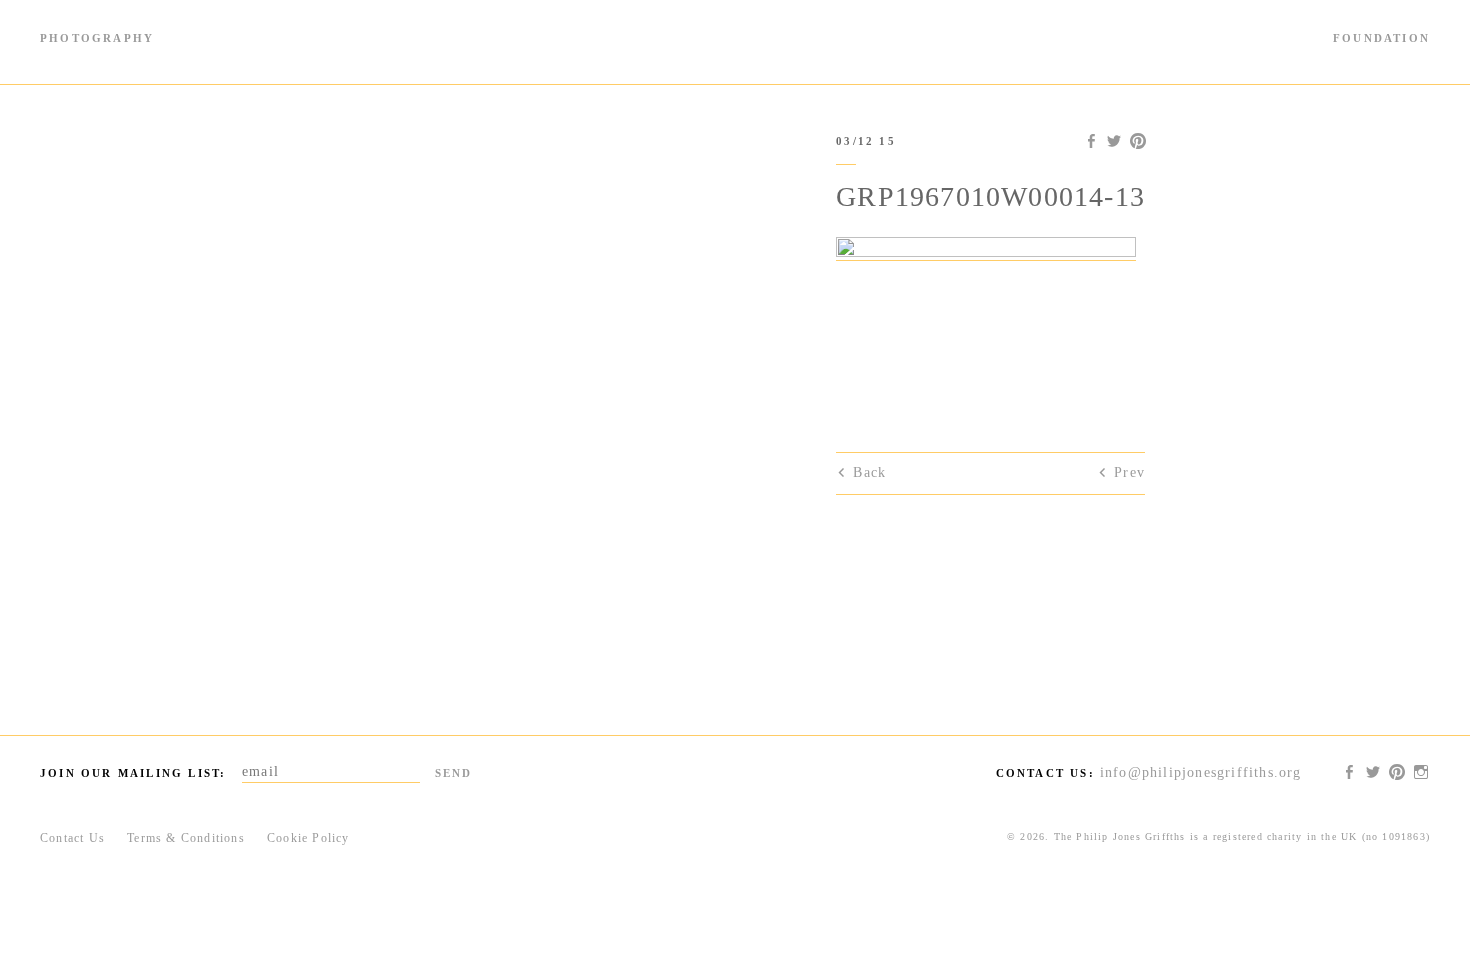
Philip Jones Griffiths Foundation (735, 42)
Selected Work (160, 57)
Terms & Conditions (186, 838)
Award (1114, 57)
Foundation (1381, 38)
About (1411, 57)
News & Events (1206, 57)
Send (454, 773)
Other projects (1323, 57)
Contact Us (72, 838)
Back (869, 472)
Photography (97, 38)
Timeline (68, 57)
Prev (1129, 472)
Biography (351, 57)
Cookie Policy (308, 838)
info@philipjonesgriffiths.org (1201, 772)
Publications (262, 57)
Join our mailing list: (133, 773)
